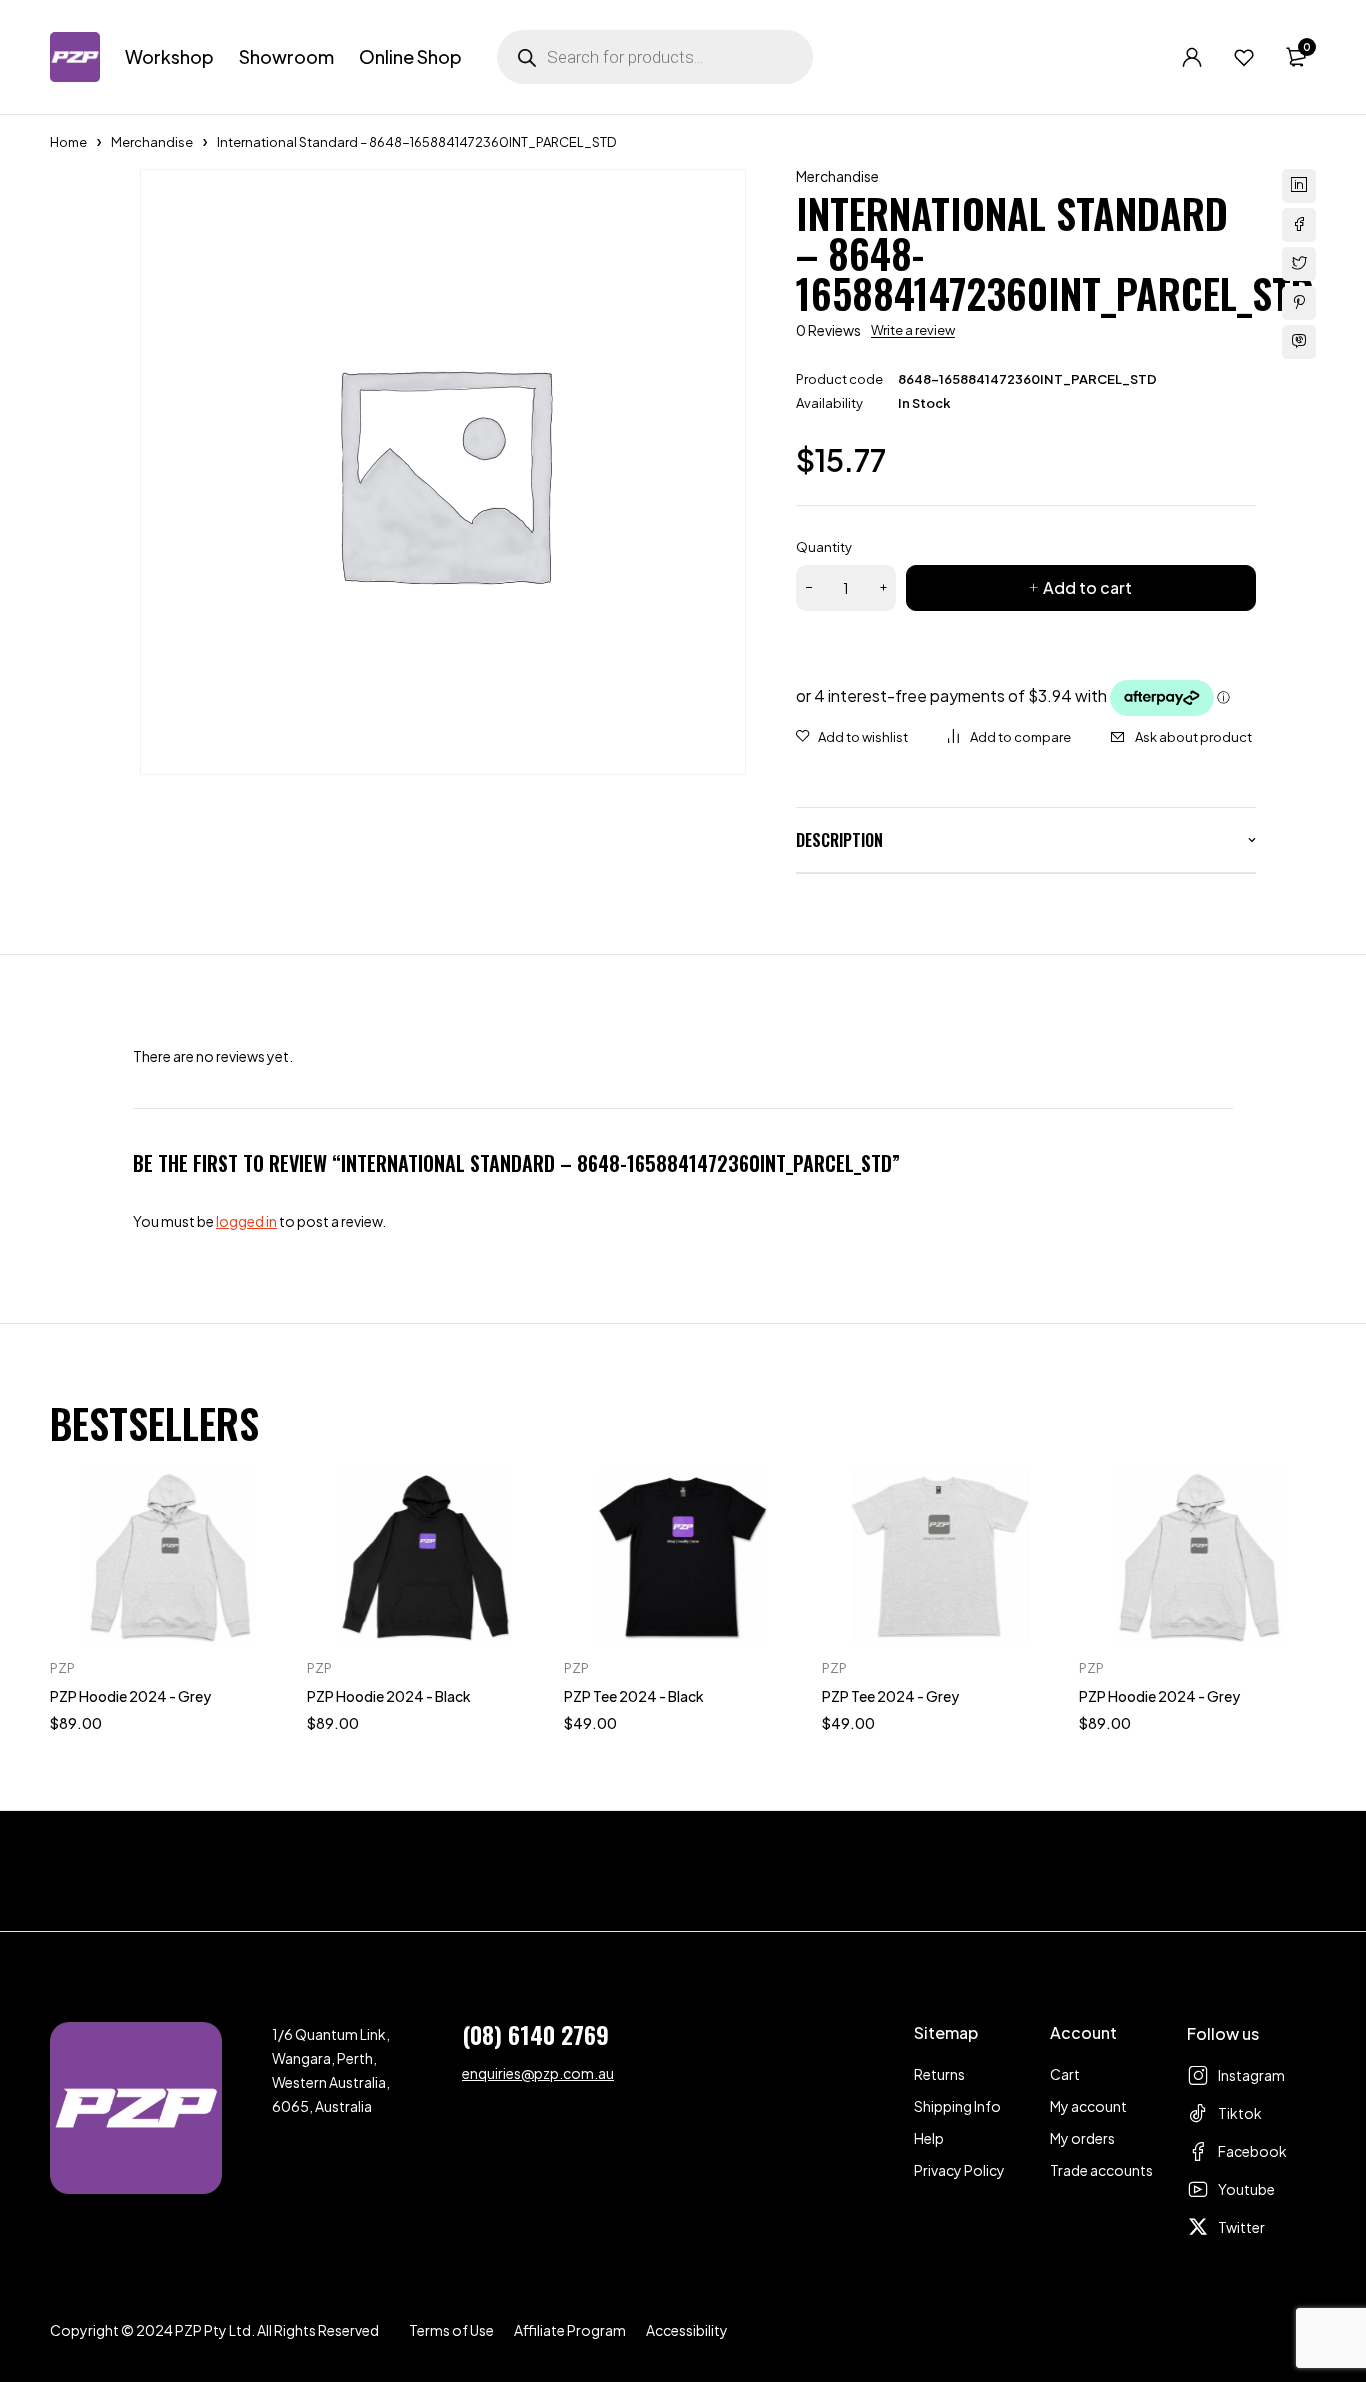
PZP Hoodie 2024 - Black (389, 1696)
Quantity (824, 547)
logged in (246, 1221)
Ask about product (1193, 737)
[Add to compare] (1009, 737)
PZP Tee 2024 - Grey (890, 1696)
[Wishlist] (1244, 57)
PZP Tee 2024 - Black (634, 1696)
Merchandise (152, 142)
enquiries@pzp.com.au (538, 2073)
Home (68, 142)
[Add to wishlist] (852, 737)
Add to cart (1087, 587)
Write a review (913, 330)
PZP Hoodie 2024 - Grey (130, 1696)
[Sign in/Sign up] (1192, 57)
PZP (62, 1668)
